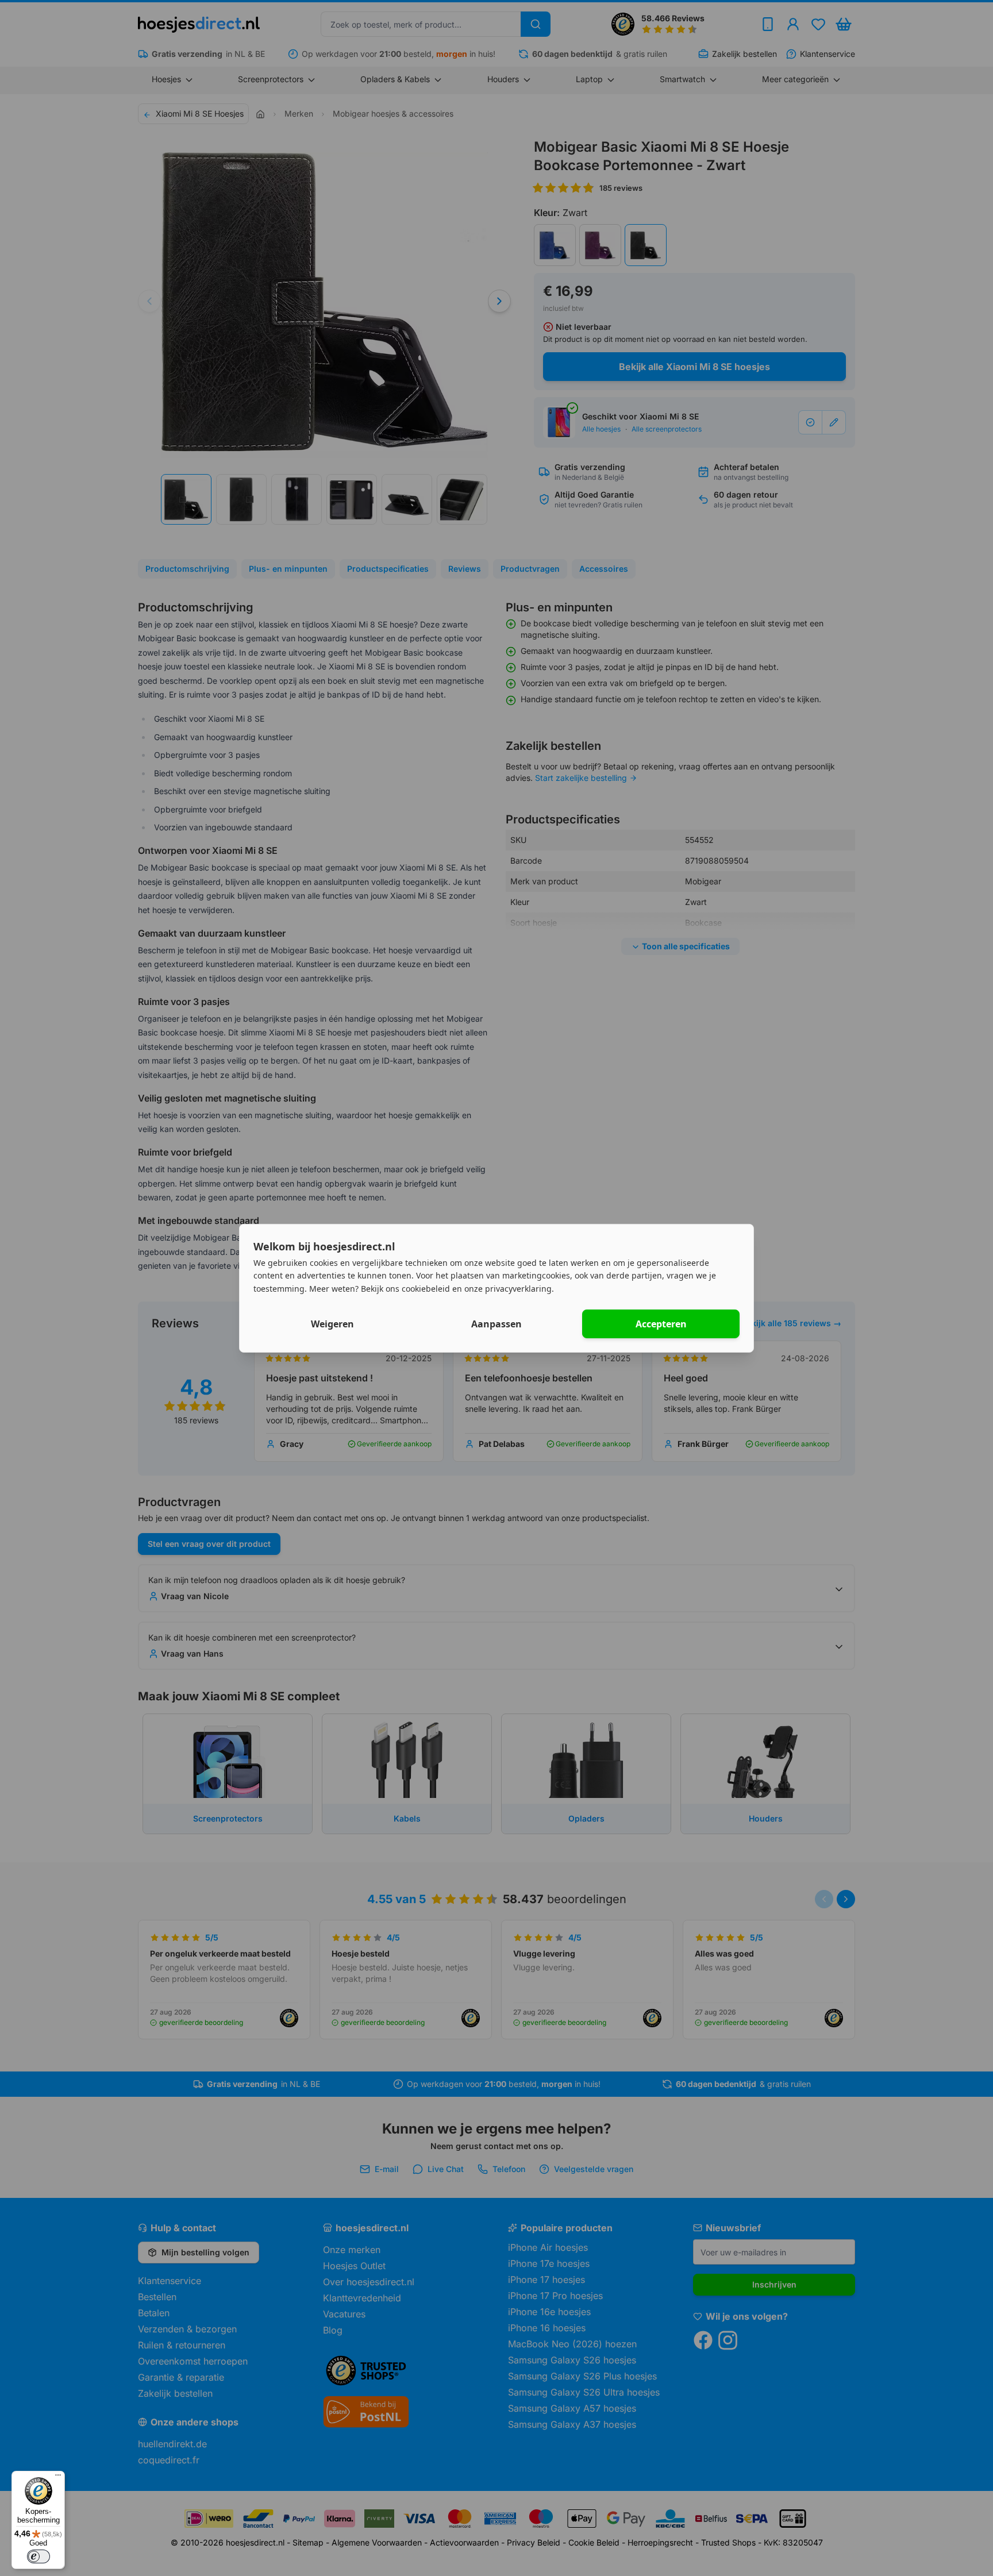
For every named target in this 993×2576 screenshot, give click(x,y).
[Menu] (58, 2478)
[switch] (39, 2556)
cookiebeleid (426, 1289)
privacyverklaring (518, 1289)
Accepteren (661, 1324)
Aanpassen (496, 1324)
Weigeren (332, 1324)
